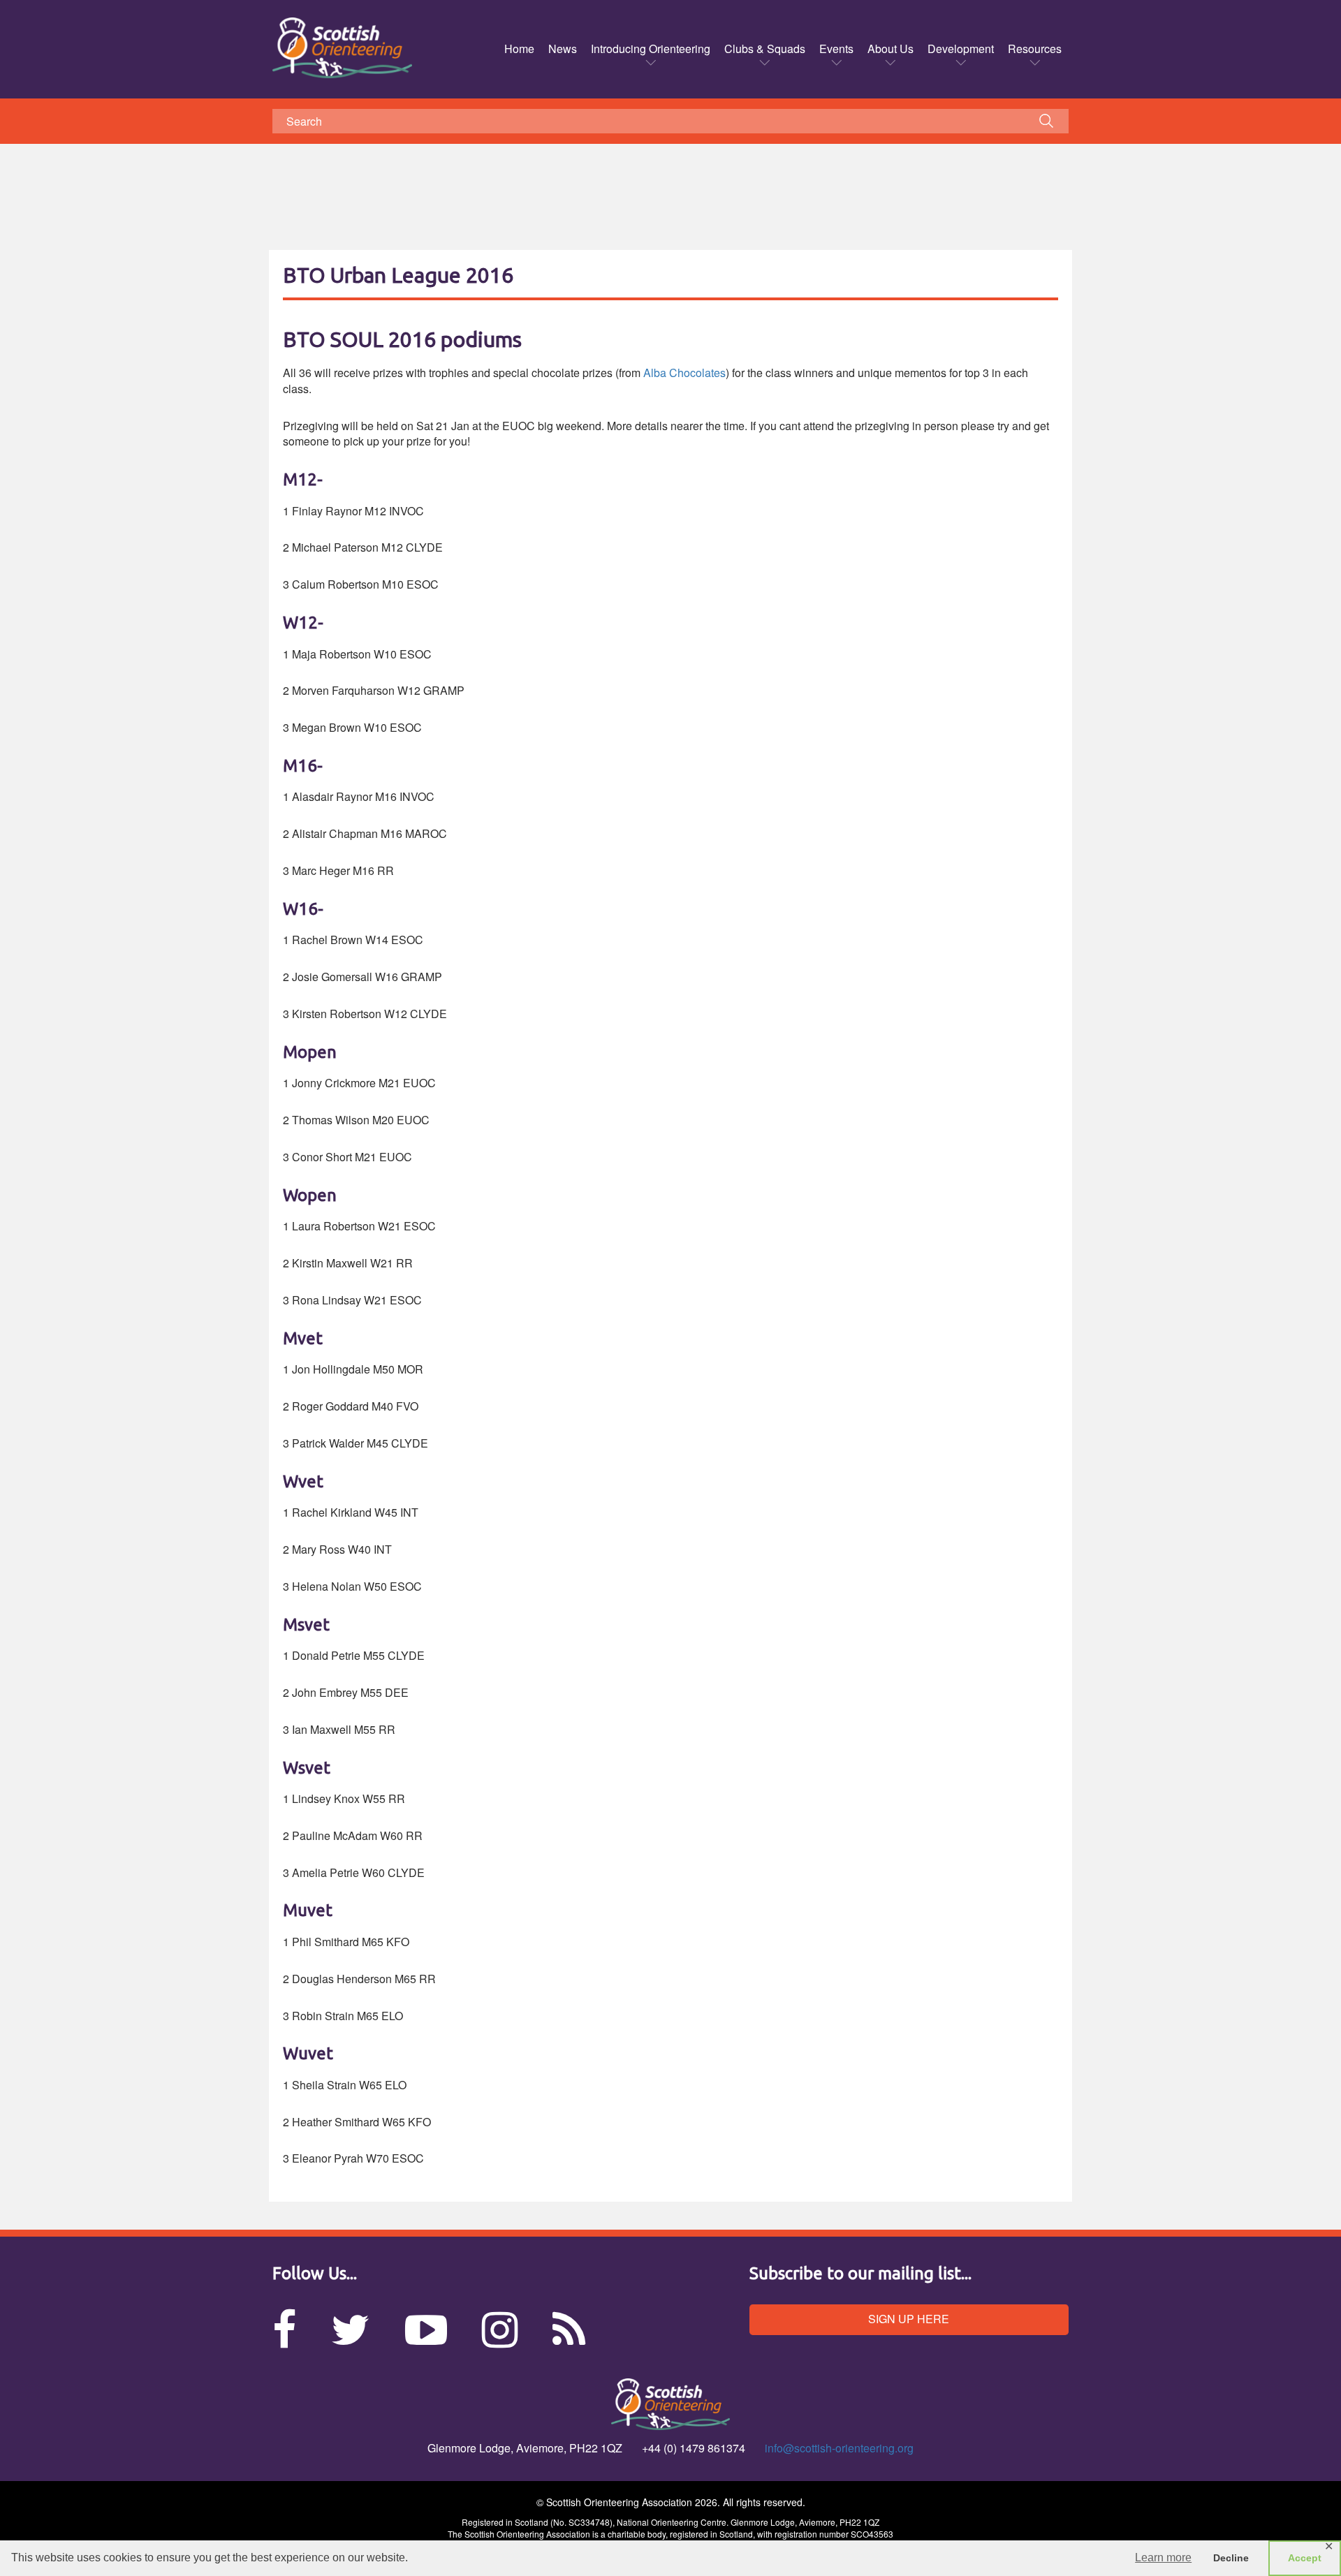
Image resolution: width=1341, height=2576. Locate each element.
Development (961, 49)
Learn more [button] (1163, 2557)
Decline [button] (1231, 2558)
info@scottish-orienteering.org (839, 2448)
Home (519, 49)
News (563, 49)
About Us (891, 49)
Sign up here (909, 2319)
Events (836, 49)
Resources (1035, 49)
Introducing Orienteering (651, 49)
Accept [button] (1305, 2558)
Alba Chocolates (684, 373)
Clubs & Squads (765, 49)
